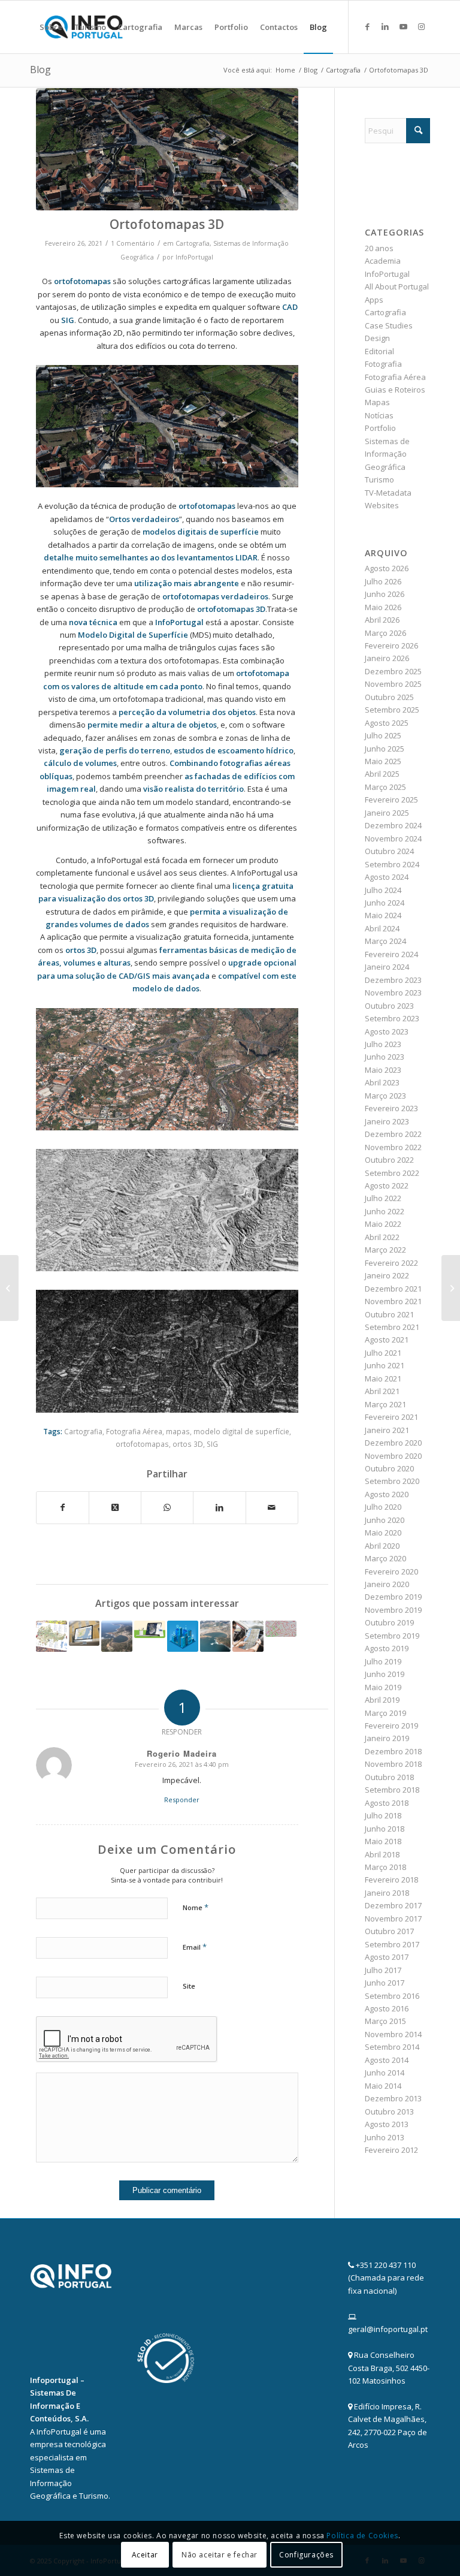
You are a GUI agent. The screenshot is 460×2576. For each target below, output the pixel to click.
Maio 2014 (383, 2086)
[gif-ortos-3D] (167, 149)
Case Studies (389, 325)
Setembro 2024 (392, 864)
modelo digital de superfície (241, 1431)
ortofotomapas (142, 1444)
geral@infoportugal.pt (388, 2329)
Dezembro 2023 (393, 980)
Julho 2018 (383, 1815)
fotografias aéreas (255, 763)
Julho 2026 (383, 581)
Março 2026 (385, 633)
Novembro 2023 (393, 993)
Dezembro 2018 (393, 1751)
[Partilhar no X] (115, 1507)
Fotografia (383, 364)
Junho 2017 (385, 1983)
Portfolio (380, 428)
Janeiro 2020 (387, 1584)
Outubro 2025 (389, 697)
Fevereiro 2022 (391, 1263)
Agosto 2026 (387, 568)
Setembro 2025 (392, 710)
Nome (196, 1907)
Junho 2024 (385, 903)
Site (189, 1986)
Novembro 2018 (393, 1764)
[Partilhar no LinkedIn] (219, 1507)
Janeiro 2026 (387, 658)
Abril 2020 (382, 1546)
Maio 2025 (383, 761)
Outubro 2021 (389, 1314)
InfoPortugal (194, 257)
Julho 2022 (383, 1198)
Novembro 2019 (393, 1610)
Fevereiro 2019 (391, 1726)
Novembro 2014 (393, 2034)
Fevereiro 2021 (391, 1417)
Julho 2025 (383, 735)
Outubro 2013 (389, 2112)
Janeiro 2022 (387, 1275)
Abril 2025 (382, 774)
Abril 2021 (382, 1391)
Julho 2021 (383, 1353)
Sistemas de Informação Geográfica (387, 454)
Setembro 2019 (392, 1636)
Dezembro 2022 (393, 1134)
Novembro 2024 (393, 838)
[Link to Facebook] (367, 26)
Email (195, 1947)
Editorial (379, 351)
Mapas (377, 402)
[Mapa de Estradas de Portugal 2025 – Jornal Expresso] (248, 1636)
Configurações (306, 2555)
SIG (212, 1444)
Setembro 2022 (392, 1173)
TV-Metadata (388, 493)
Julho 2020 (383, 1507)
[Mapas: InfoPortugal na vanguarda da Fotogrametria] (281, 1629)
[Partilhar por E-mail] (272, 1507)
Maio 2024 (383, 915)
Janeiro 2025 (387, 813)
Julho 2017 (383, 1970)
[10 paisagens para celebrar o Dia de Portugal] (117, 1636)
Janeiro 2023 (387, 1121)
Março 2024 (385, 941)
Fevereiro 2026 (391, 645)
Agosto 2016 (387, 2008)
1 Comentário (133, 243)
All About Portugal (397, 286)
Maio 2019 (383, 1687)
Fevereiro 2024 (391, 954)
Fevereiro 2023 (391, 1108)
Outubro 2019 (389, 1622)
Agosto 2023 (387, 1031)
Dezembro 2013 (393, 2098)
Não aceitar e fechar (220, 2555)
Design (377, 338)
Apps (374, 300)
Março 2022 (385, 1250)
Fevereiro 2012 (391, 2150)
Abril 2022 (382, 1237)
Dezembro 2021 (393, 1289)
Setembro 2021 (392, 1327)
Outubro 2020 (389, 1468)
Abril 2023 (382, 1082)
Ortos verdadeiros (144, 519)
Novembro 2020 (393, 1456)
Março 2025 (385, 787)
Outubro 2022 (389, 1160)
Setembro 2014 (392, 2047)
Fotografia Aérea (134, 1431)
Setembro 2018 (392, 1790)
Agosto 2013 (387, 2124)
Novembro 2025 (393, 684)
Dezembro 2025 (393, 671)
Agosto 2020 (387, 1494)
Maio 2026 (383, 607)
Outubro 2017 (389, 1931)
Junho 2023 (385, 1057)
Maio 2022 (383, 1224)
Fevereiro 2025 (391, 800)
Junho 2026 (385, 594)
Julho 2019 (383, 1661)
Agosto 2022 (387, 1186)
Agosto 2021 (387, 1340)
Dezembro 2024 (393, 825)
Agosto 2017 (387, 1957)
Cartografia (193, 243)
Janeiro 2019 (387, 1738)
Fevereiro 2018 (391, 1880)
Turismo (379, 479)
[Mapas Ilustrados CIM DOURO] (52, 1636)
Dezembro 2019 (393, 1597)
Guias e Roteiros (395, 390)
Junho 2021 (385, 1365)
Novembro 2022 (393, 1147)
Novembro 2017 (393, 1919)
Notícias (379, 415)
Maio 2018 (383, 1841)
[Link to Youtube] (403, 26)
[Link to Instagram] (421, 26)
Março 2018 (385, 1867)
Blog (40, 70)
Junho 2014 (385, 2073)
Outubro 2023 (389, 1006)
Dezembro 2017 (393, 1905)
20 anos (379, 248)
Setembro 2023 (392, 1018)
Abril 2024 (382, 928)
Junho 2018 (385, 1829)
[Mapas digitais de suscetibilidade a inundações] (9, 1288)
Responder (182, 1800)
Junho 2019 (385, 1674)
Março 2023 (385, 1096)
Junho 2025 (385, 749)
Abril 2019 (382, 1700)
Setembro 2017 (392, 1944)
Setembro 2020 (392, 1481)
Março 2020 (385, 1558)
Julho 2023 (383, 1044)
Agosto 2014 (387, 2060)
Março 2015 (385, 2021)
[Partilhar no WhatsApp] (167, 1507)
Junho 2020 (385, 1520)
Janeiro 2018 (387, 1893)
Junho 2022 (385, 1211)
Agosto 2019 (387, 1648)
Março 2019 (385, 1713)
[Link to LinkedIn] (385, 26)
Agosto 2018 (387, 1803)
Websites (382, 505)
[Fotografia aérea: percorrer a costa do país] (216, 1636)
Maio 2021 (383, 1379)
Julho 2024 (383, 890)
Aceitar (145, 2555)
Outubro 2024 (389, 851)
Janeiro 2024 (387, 967)
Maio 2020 (383, 1533)
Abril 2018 (382, 1854)
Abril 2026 (382, 620)
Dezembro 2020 (393, 1443)
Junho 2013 (385, 2137)
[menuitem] (51, 27)
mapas (178, 1431)
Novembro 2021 (393, 1301)
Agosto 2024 (387, 877)
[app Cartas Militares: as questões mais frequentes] (451, 1288)
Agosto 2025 (387, 723)
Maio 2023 (383, 1070)
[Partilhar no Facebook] (63, 1507)
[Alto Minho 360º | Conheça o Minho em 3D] (150, 1629)
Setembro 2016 (392, 1996)
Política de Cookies (362, 2536)
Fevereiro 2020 (391, 1571)
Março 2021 (385, 1404)
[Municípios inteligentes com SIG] (183, 1636)
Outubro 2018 (389, 1777)
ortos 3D (188, 1444)
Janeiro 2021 (387, 1430)
